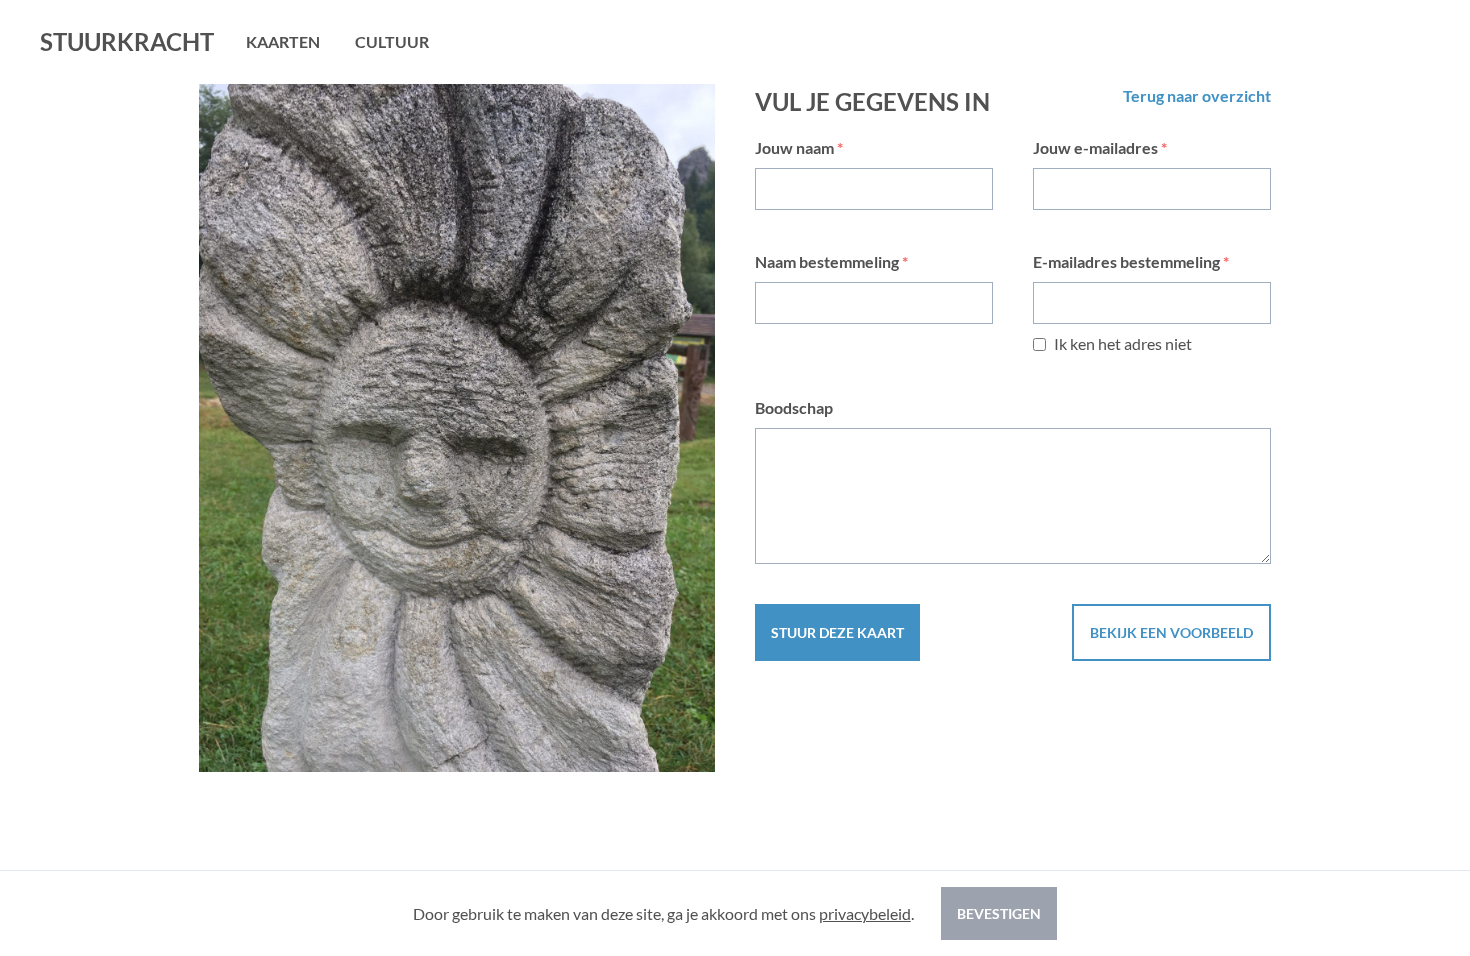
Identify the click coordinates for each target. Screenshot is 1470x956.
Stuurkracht (127, 41)
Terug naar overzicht (1197, 95)
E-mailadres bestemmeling (1131, 261)
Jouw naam (799, 147)
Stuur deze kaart (837, 632)
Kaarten (283, 41)
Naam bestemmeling (831, 261)
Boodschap (794, 407)
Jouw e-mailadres (1100, 147)
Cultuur (392, 41)
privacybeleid (865, 913)
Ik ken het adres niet (1123, 343)
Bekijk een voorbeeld (1171, 632)
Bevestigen (999, 913)
